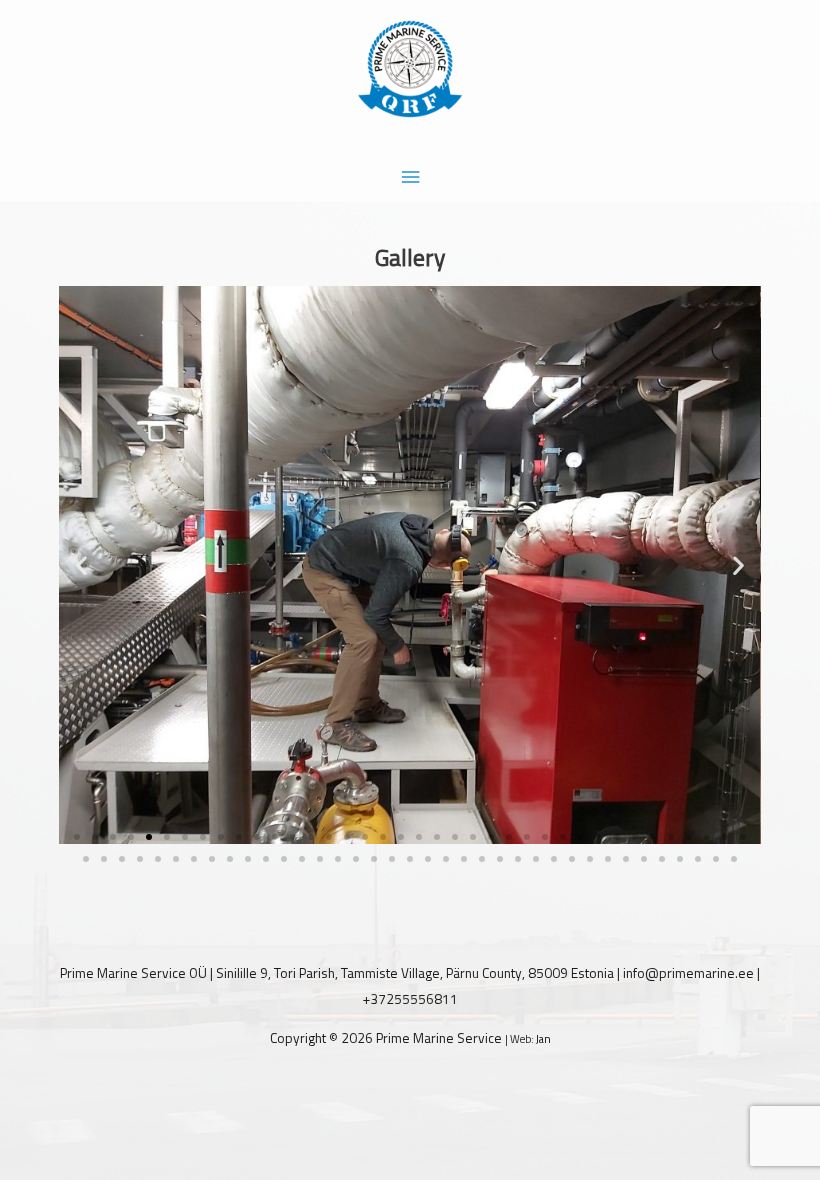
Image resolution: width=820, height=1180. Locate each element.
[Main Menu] (410, 177)
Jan (543, 1039)
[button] (81, 564)
